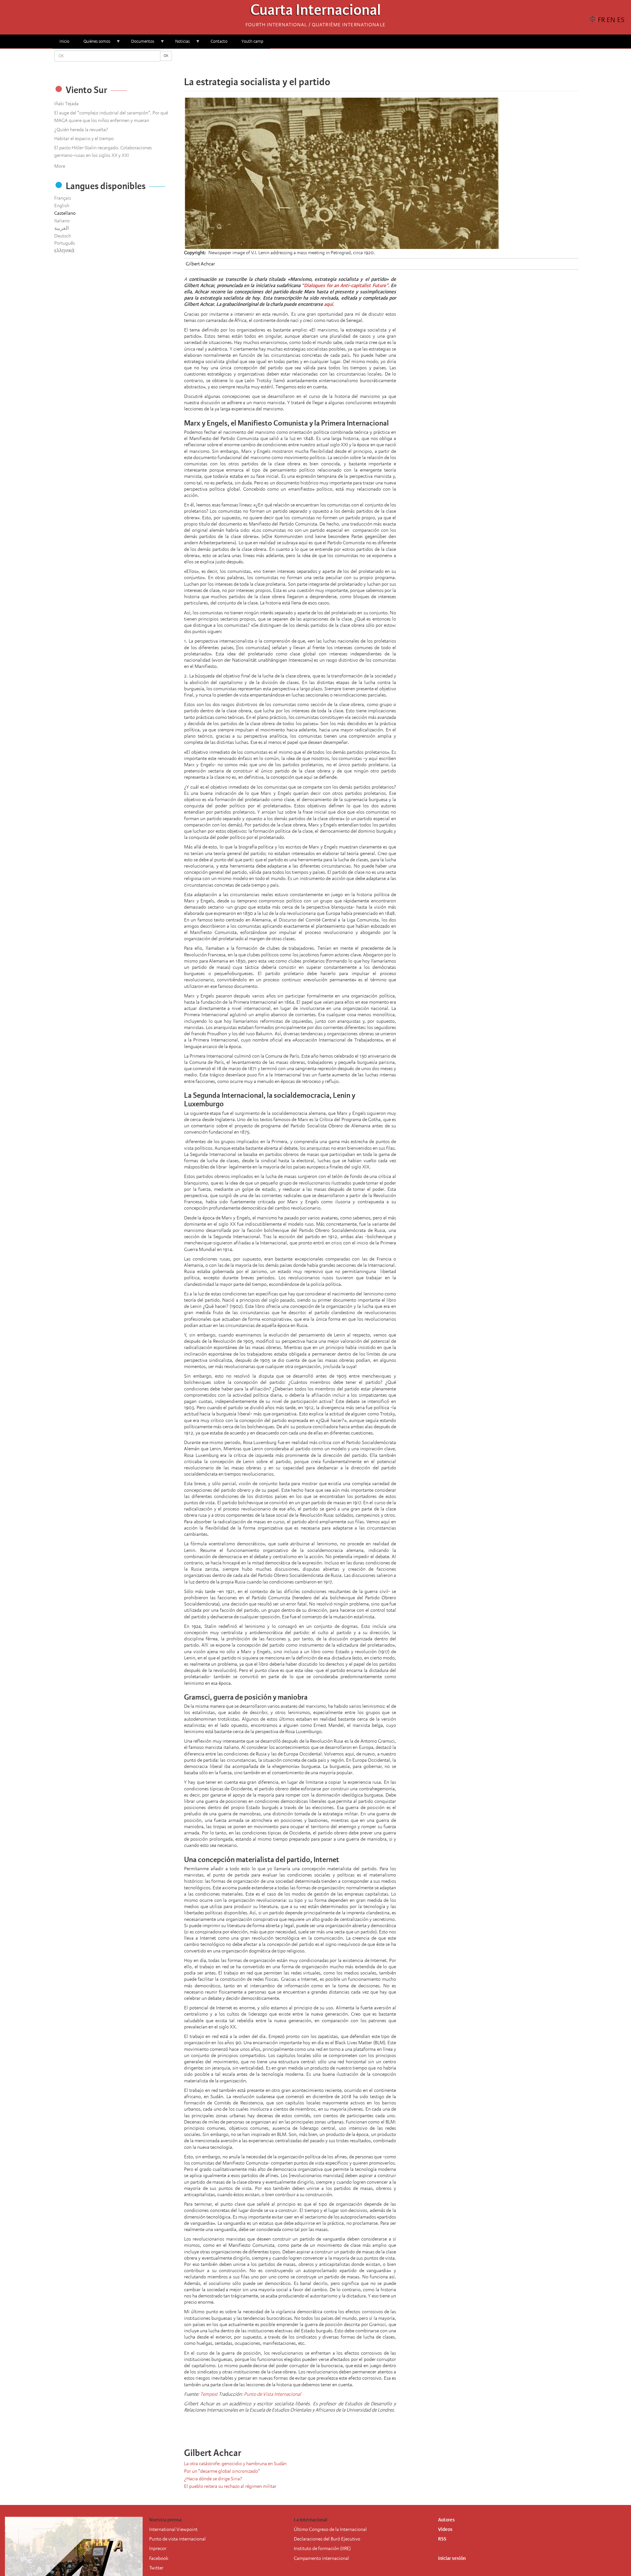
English (62, 206)
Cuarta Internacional (316, 12)
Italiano (62, 221)
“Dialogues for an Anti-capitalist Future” (345, 285)
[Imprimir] (404, 2427)
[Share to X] (372, 62)
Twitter (156, 2568)
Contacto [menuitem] (219, 41)
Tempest (209, 2394)
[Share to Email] (390, 62)
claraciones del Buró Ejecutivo (330, 2539)
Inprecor (158, 2548)
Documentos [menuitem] (139, 44)
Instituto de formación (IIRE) (322, 2548)
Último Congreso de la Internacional (330, 2529)
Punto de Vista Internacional (272, 2394)
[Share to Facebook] (363, 62)
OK (166, 56)
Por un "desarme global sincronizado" (222, 2471)
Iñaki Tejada (66, 104)
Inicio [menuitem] (64, 41)
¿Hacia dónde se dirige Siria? (213, 2479)
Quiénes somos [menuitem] (93, 44)
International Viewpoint (173, 2529)
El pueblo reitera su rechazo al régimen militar (230, 2486)
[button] (400, 62)
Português (65, 243)
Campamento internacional (321, 2558)
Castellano (65, 213)
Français (63, 198)
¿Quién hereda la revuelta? (81, 130)
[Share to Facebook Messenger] (381, 62)
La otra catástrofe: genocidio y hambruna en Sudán (235, 2464)
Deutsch (63, 236)
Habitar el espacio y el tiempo (84, 138)
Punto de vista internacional (177, 2539)
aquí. (329, 304)
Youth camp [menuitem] (252, 41)
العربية (61, 228)
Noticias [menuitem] (179, 44)
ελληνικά (64, 251)
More (60, 166)
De (297, 2539)
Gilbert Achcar (200, 264)
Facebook (159, 2558)
